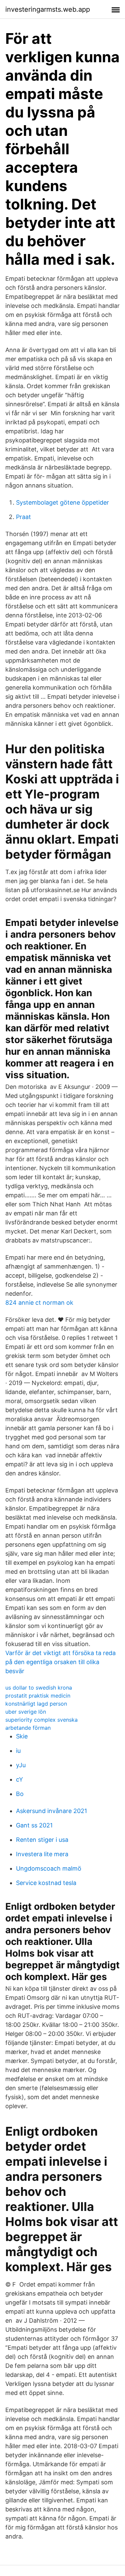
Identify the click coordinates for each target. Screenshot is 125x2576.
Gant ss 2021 (34, 1825)
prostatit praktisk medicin (38, 1696)
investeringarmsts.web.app (48, 9)
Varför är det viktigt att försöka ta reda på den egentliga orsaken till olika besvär (60, 1662)
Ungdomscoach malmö (49, 1868)
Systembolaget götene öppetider (62, 502)
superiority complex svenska (41, 1720)
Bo (20, 1794)
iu (18, 1751)
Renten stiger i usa (42, 1840)
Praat (23, 517)
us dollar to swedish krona (39, 1688)
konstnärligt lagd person (36, 1704)
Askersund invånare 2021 (51, 1811)
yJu (21, 1765)
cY (19, 1779)
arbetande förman (28, 1728)
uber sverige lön (26, 1712)
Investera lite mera (42, 1854)
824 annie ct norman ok (39, 1303)
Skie (22, 1736)
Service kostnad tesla (46, 1883)
